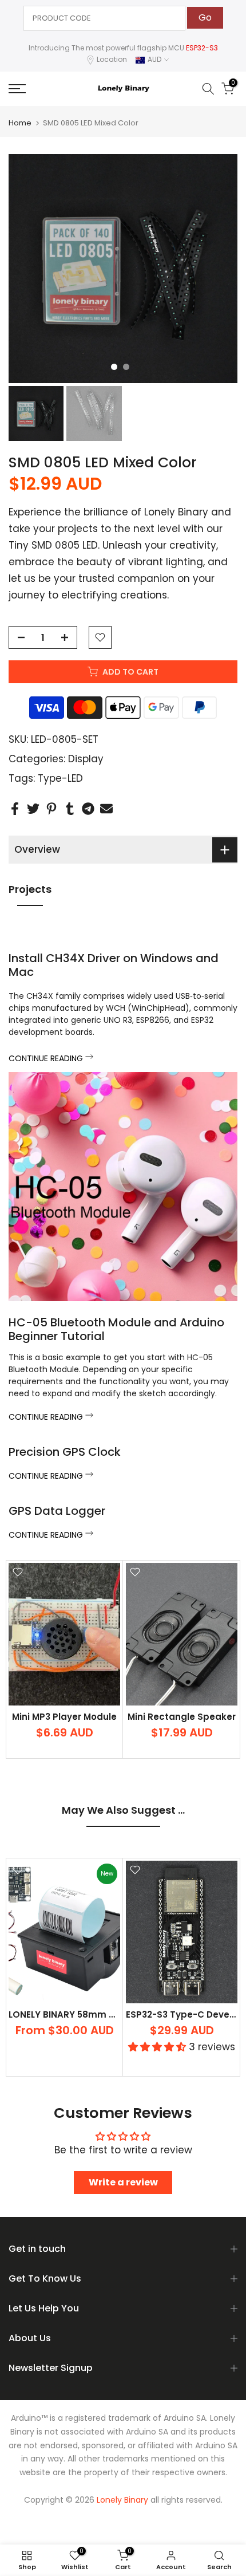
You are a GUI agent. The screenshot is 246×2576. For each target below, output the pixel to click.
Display (86, 759)
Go (205, 17)
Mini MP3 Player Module (64, 1717)
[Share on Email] (106, 808)
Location (112, 59)
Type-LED (60, 778)
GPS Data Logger (57, 1511)
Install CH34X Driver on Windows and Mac (114, 965)
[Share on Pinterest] (51, 808)
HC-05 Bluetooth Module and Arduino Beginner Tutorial (116, 1329)
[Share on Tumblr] (70, 808)
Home (20, 123)
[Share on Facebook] (15, 808)
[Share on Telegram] (88, 808)
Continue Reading (47, 1058)
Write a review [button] (123, 2182)
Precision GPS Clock (65, 1452)
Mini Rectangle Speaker (182, 1717)
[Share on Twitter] (33, 808)
